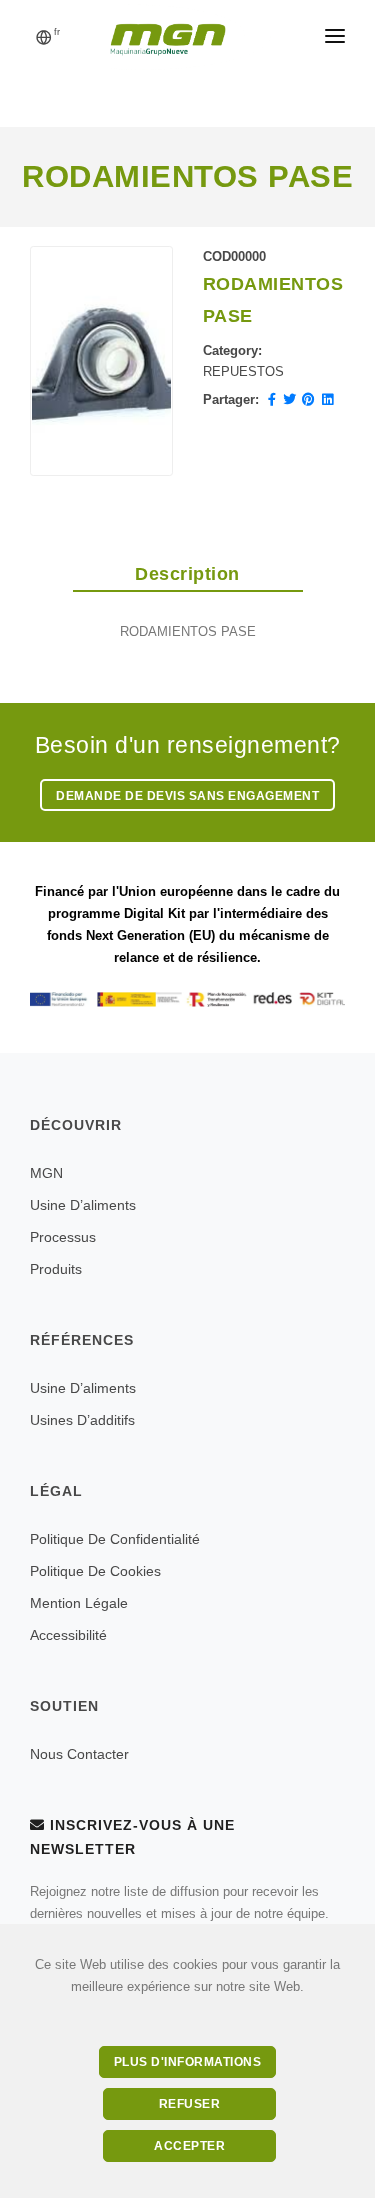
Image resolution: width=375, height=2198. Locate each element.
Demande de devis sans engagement (187, 796)
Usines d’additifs (82, 1420)
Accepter (189, 2146)
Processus (63, 1237)
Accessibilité (68, 1635)
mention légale (79, 1603)
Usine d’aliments (83, 1205)
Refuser (190, 2104)
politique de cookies (95, 1571)
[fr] (44, 39)
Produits (56, 1269)
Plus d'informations (188, 2062)
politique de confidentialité (115, 1539)
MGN (46, 1173)
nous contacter (79, 1754)
